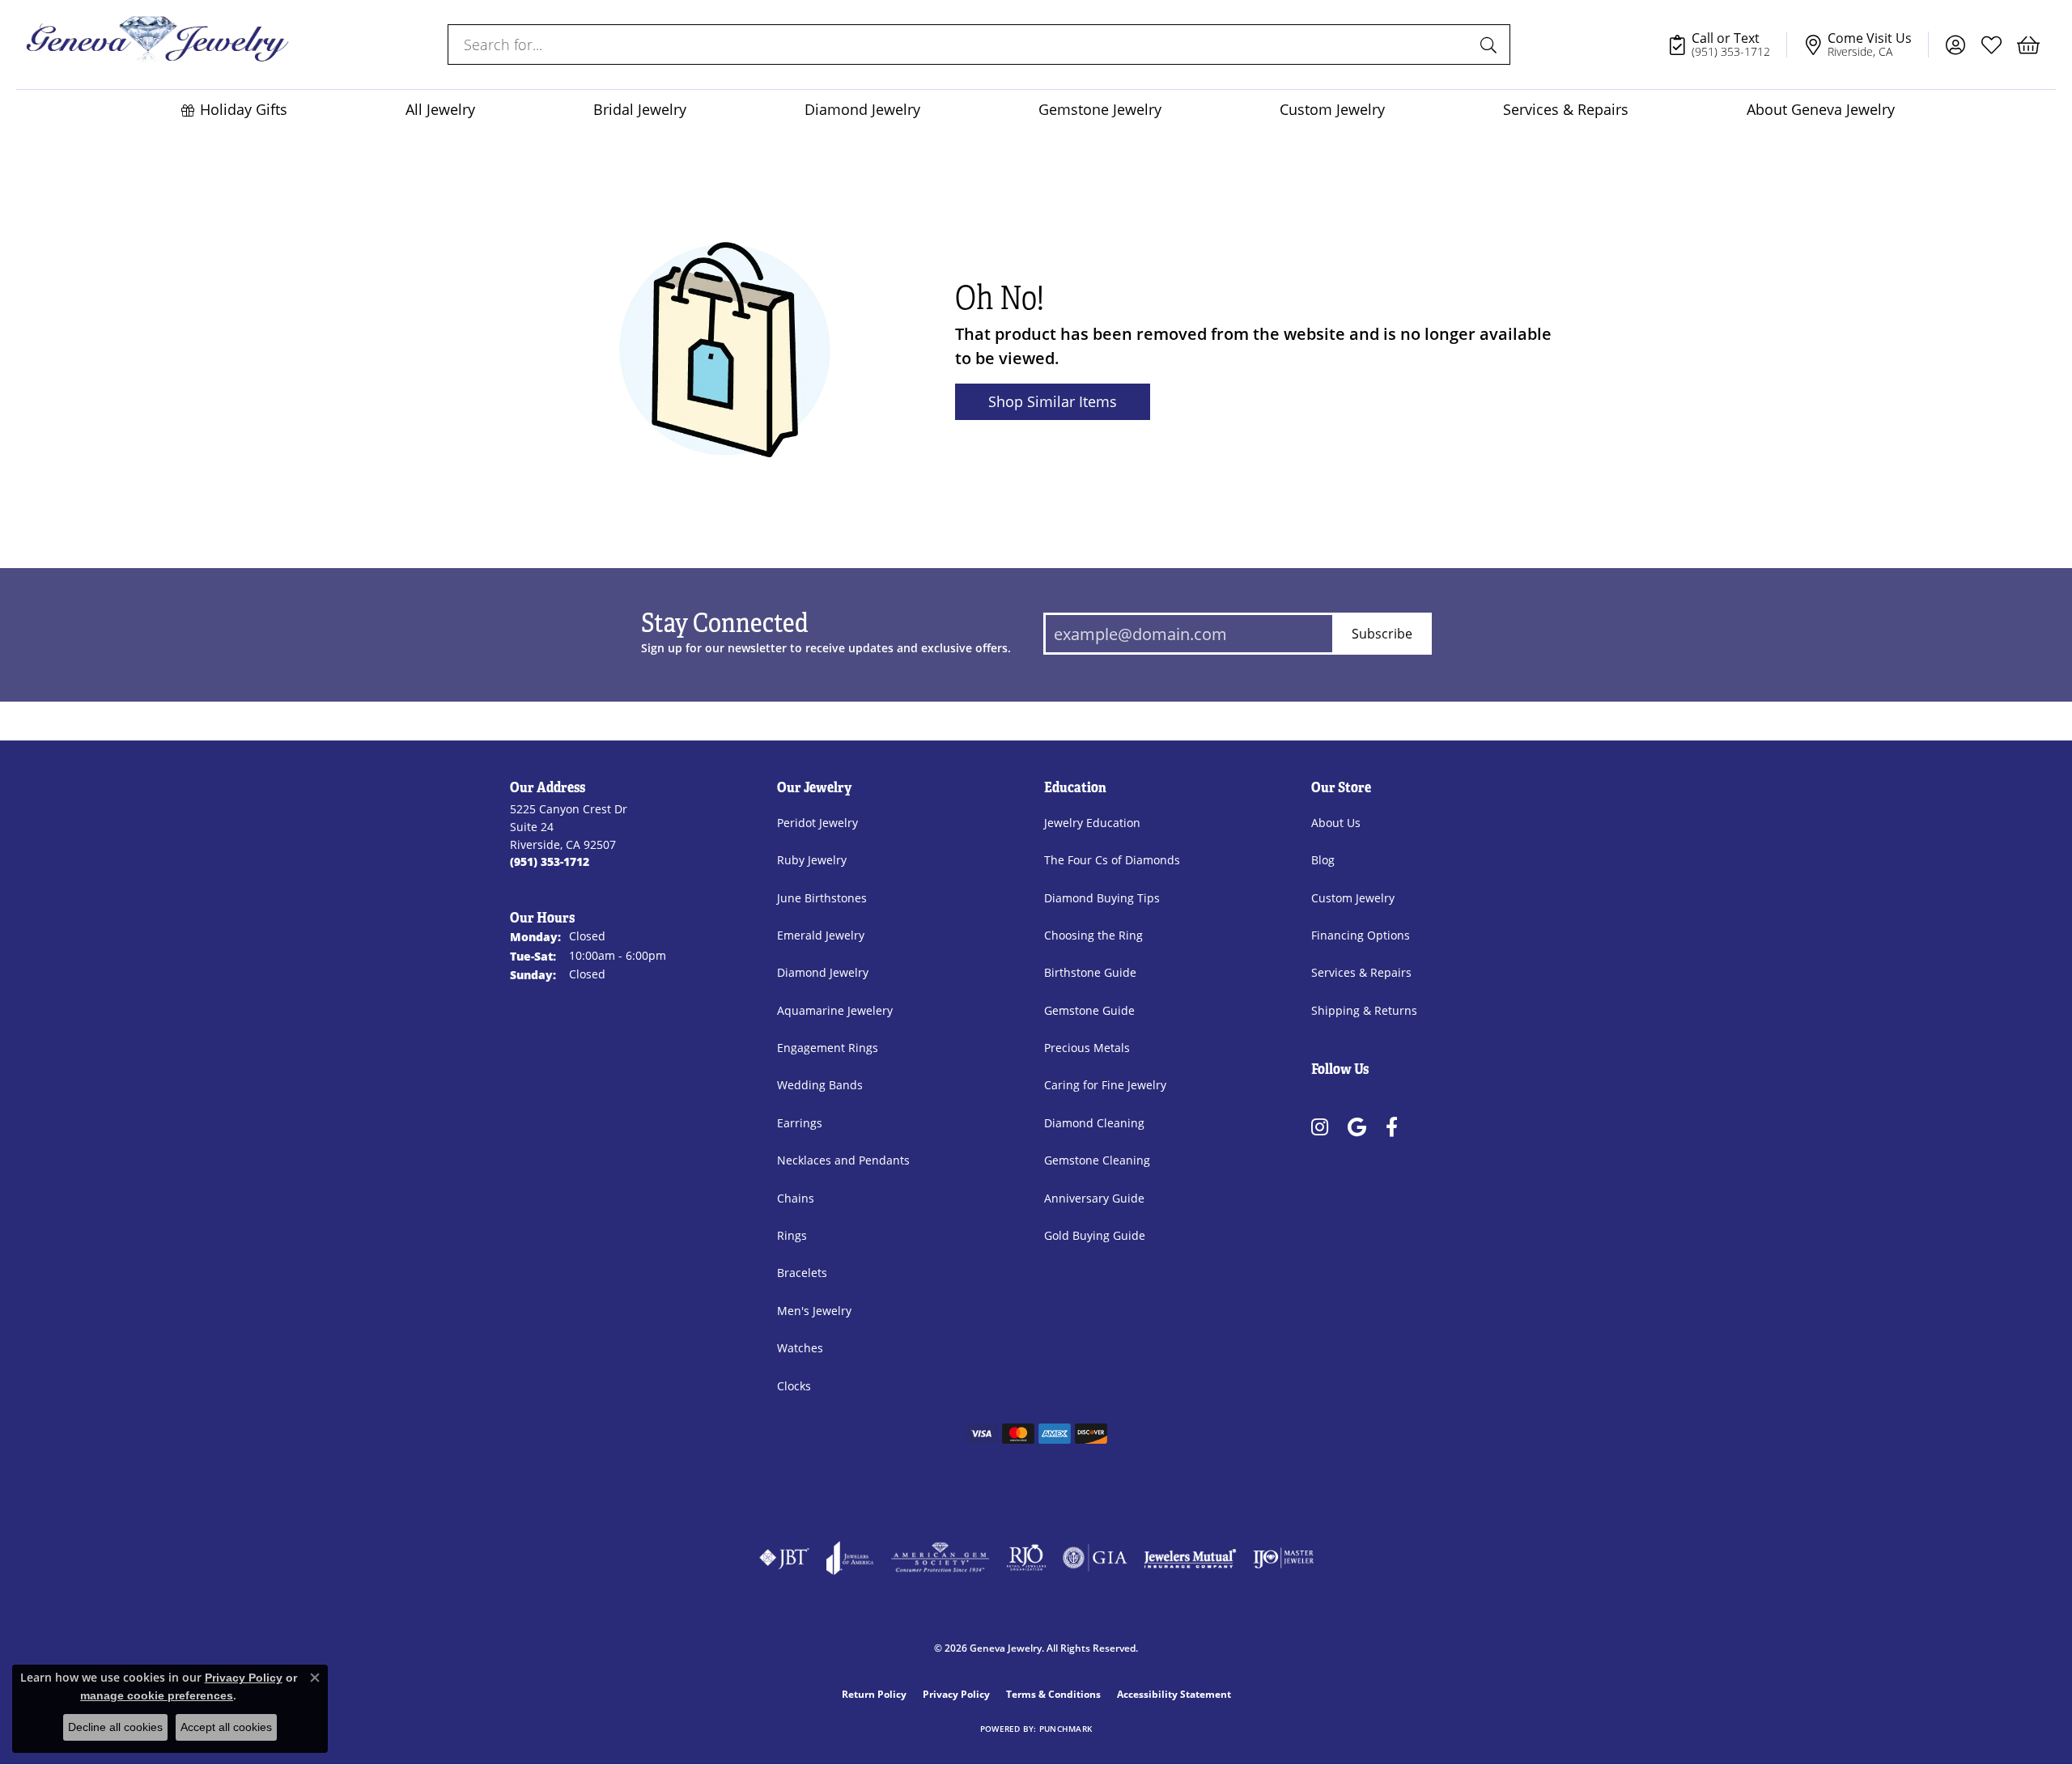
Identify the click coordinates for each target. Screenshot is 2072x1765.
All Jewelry (440, 110)
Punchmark (1066, 1729)
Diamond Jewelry (862, 110)
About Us (1336, 823)
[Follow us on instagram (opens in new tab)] (1320, 1127)
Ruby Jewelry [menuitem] (812, 860)
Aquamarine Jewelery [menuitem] (835, 1010)
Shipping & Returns (1364, 1010)
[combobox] (960, 45)
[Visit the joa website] (850, 1558)
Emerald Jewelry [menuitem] (821, 935)
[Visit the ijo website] (1283, 1558)
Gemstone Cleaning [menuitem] (1097, 1160)
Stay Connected (725, 624)
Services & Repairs (1566, 110)
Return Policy (874, 1694)
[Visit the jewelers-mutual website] (1190, 1558)
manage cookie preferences (157, 1695)
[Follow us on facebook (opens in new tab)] (1392, 1127)
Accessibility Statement (1174, 1694)
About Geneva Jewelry (1821, 110)
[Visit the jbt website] (784, 1558)
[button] (1955, 45)
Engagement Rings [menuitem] (828, 1048)
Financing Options (1361, 935)
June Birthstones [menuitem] (822, 898)
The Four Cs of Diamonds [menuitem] (1112, 860)
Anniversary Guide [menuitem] (1094, 1198)
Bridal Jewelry (640, 110)
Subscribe (1382, 633)
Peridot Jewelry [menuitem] (817, 823)
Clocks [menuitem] (794, 1386)
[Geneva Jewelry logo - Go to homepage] (157, 45)
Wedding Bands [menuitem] (820, 1085)
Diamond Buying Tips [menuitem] (1102, 898)
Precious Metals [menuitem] (1087, 1048)
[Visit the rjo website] (1026, 1558)
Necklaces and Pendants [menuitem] (843, 1160)
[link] (1727, 45)
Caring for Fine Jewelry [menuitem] (1105, 1085)
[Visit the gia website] (1095, 1558)
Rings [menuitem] (792, 1235)
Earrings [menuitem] (800, 1123)
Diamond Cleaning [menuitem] (1094, 1123)
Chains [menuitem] (796, 1198)
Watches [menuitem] (800, 1348)
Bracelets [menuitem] (802, 1273)
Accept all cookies (226, 1727)
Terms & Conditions (1053, 1694)
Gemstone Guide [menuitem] (1089, 1010)
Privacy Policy (956, 1694)
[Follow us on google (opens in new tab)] (1357, 1127)
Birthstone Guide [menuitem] (1090, 972)
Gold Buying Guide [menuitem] (1095, 1235)
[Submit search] (1491, 45)
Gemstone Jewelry (1100, 110)
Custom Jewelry (1332, 110)
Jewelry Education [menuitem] (1092, 823)
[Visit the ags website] (940, 1558)
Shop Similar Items (1053, 401)
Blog (1323, 860)
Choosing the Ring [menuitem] (1093, 935)
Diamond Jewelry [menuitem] (823, 972)
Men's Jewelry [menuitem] (814, 1311)
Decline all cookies (115, 1727)
